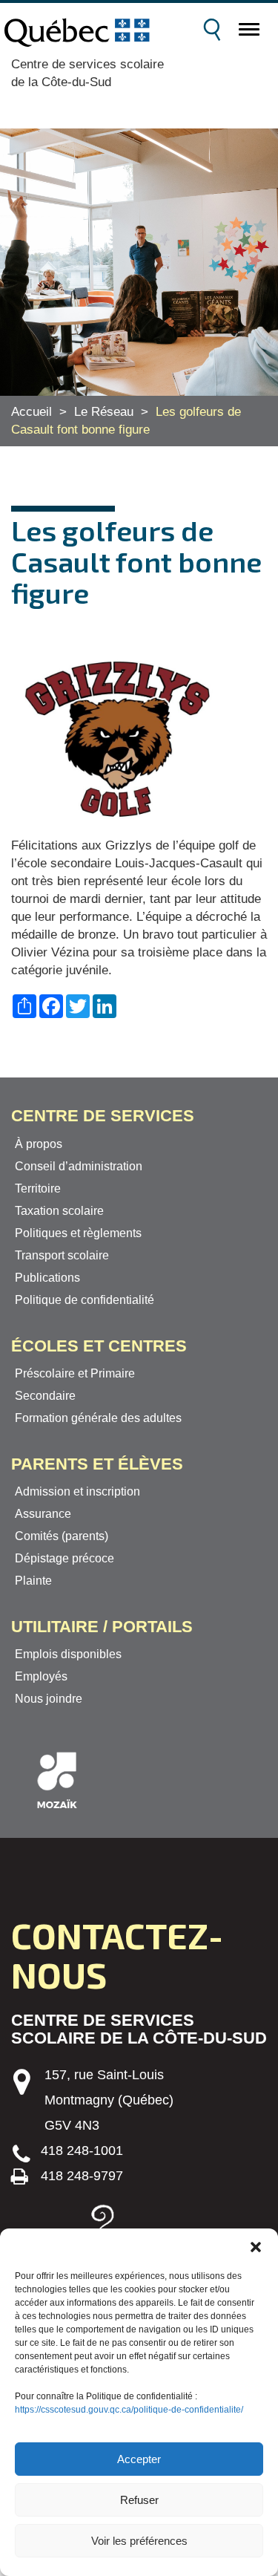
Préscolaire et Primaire (75, 1373)
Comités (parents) (62, 1536)
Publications (47, 1278)
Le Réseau (104, 412)
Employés (41, 1676)
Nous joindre (49, 1699)
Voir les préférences (139, 2541)
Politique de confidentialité (85, 1300)
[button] (256, 2247)
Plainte (33, 1581)
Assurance (43, 1514)
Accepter (139, 2459)
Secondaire (45, 1396)
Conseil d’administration (79, 1166)
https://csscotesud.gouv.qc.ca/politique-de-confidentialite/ (129, 2410)
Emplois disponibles (68, 1654)
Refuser (139, 2500)
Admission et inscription (77, 1491)
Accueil (32, 412)
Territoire (38, 1188)
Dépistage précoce (64, 1558)
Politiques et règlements (78, 1233)
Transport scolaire (62, 1255)
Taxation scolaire (59, 1211)
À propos (39, 1144)
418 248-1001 (82, 2151)
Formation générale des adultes (98, 1418)
